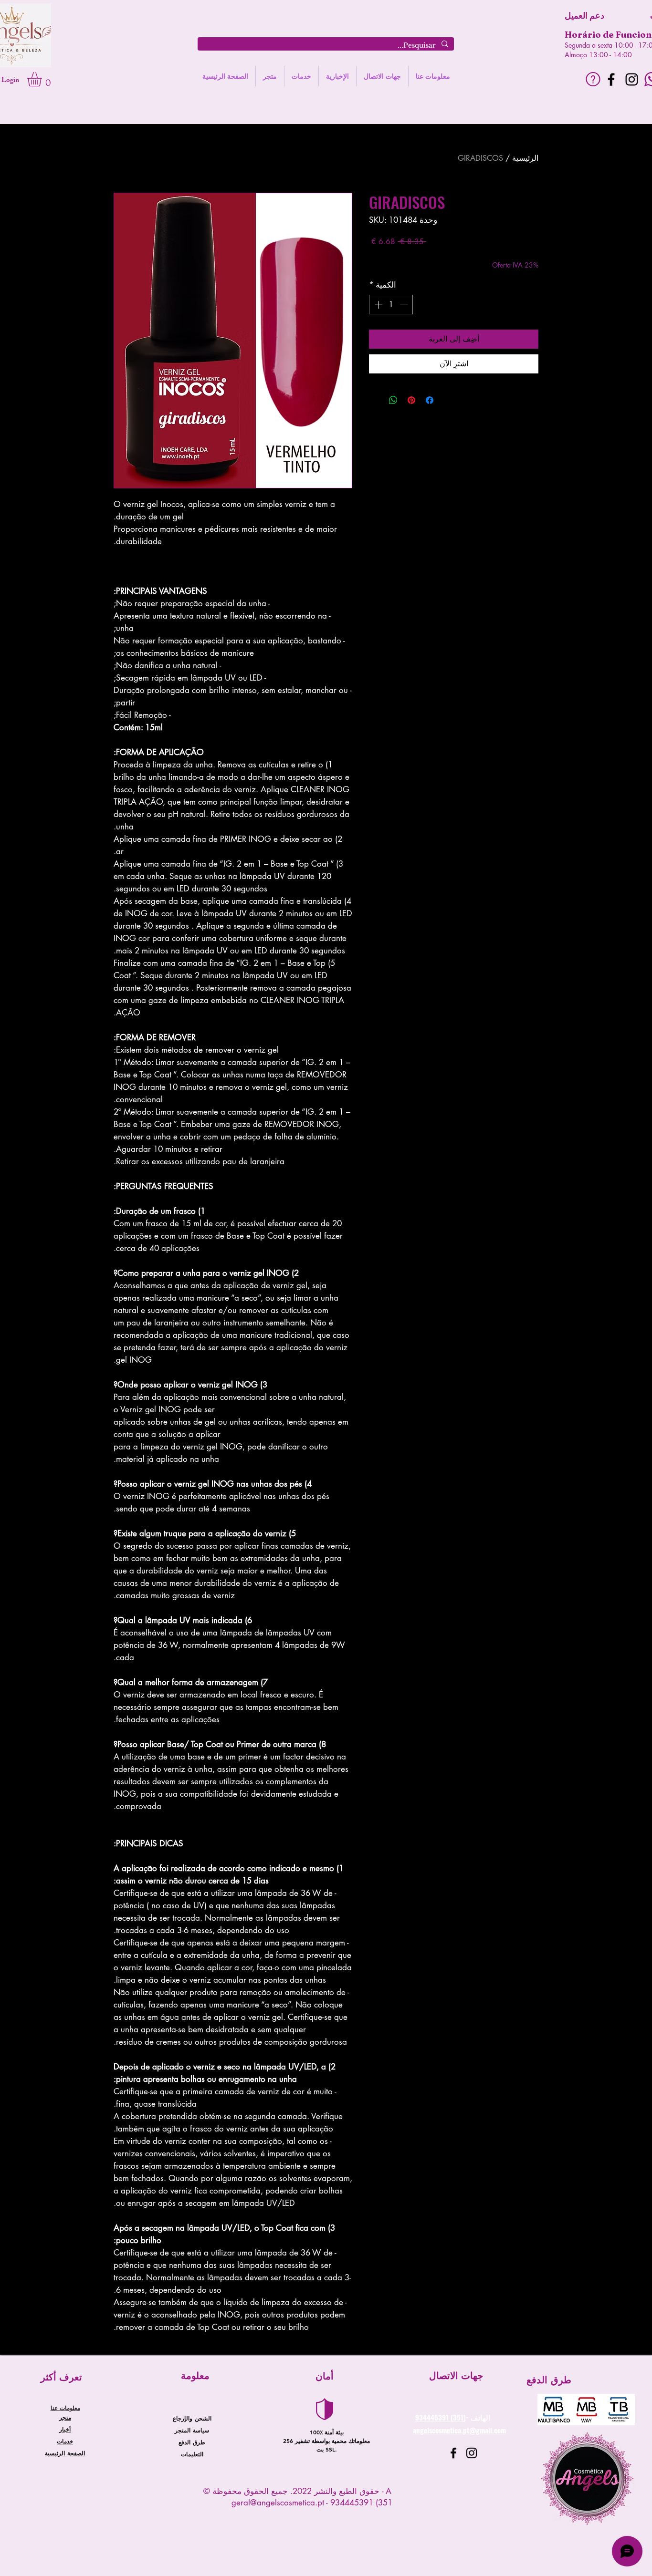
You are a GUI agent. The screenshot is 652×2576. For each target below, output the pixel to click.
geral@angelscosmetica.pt (278, 2503)
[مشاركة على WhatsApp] (393, 400)
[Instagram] (632, 79)
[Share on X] (375, 400)
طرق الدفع (192, 2442)
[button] (43, 79)
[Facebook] (611, 79)
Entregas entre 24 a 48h (404, 256)
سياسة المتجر (192, 2430)
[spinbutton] (391, 305)
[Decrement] (405, 305)
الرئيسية (525, 158)
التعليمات (192, 2454)
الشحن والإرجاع (192, 2418)
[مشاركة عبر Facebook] (430, 400)
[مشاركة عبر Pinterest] (411, 400)
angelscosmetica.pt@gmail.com (459, 2430)
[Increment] (378, 305)
